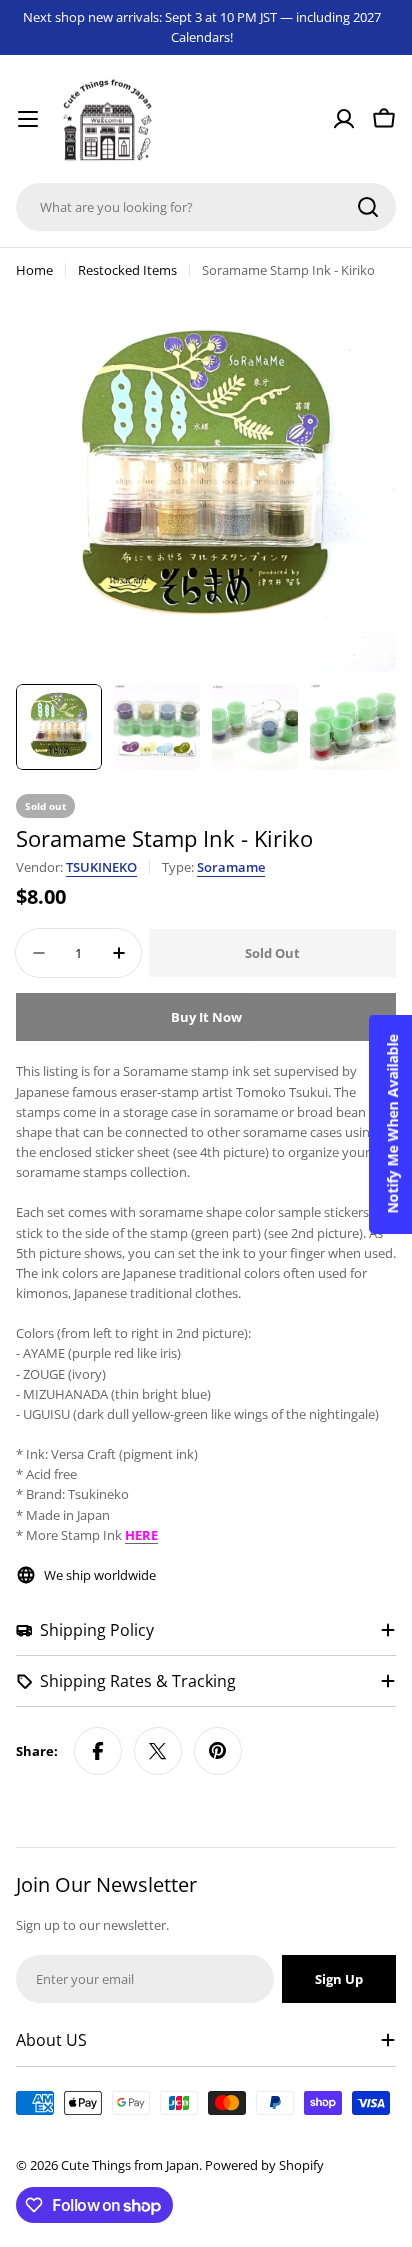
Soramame (231, 867)
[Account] (344, 119)
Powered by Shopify (264, 2165)
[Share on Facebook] (98, 1751)
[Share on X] (158, 1751)
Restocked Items (127, 270)
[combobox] (206, 207)
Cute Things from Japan (130, 2165)
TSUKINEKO (101, 867)
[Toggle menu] (28, 119)
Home (34, 270)
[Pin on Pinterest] (218, 1751)
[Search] (368, 207)
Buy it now (206, 1017)
